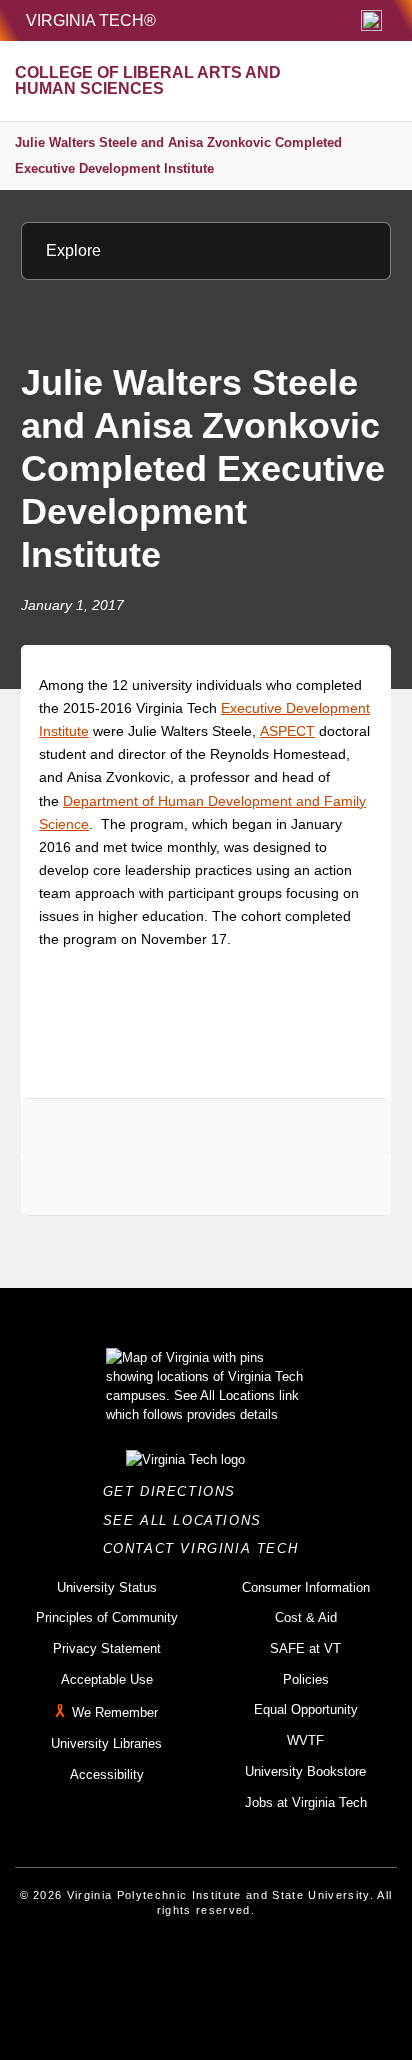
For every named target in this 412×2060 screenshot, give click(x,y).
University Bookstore (305, 1771)
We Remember (115, 1713)
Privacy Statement (107, 1648)
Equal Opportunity (306, 1709)
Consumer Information (306, 1587)
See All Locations (188, 1520)
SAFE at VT (305, 1648)
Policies (306, 1679)
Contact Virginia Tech (206, 1548)
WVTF (305, 1740)
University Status (107, 1587)
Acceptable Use (107, 1679)
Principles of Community (107, 1617)
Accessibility (107, 1774)
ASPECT (287, 731)
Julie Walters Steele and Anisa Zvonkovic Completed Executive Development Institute (178, 155)
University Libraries (106, 1743)
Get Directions (175, 1491)
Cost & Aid (306, 1617)
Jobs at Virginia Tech (306, 1802)
